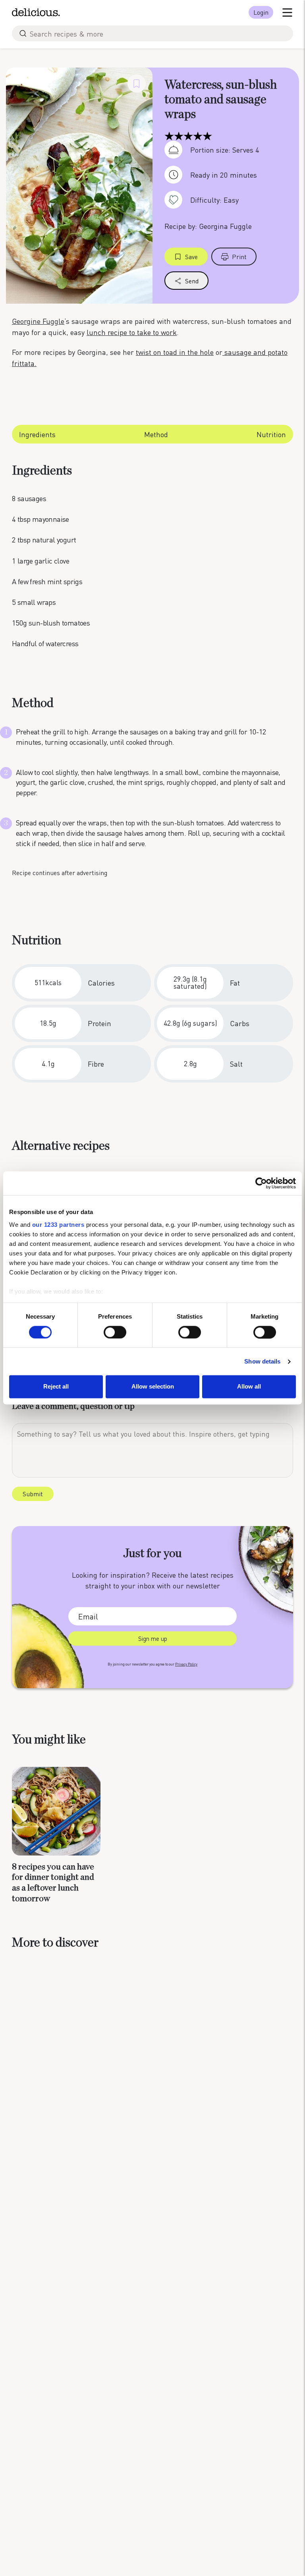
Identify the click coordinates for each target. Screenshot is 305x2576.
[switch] (115, 1332)
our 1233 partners (58, 1225)
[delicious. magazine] (36, 12)
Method (156, 434)
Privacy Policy (186, 1664)
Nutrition (271, 434)
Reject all (56, 1387)
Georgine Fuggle (38, 321)
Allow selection (153, 1387)
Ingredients (37, 434)
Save (191, 257)
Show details (262, 1361)
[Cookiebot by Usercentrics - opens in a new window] (261, 1183)
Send (192, 281)
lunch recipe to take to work (132, 332)
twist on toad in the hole (175, 352)
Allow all (249, 1387)
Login (261, 12)
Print (239, 257)
